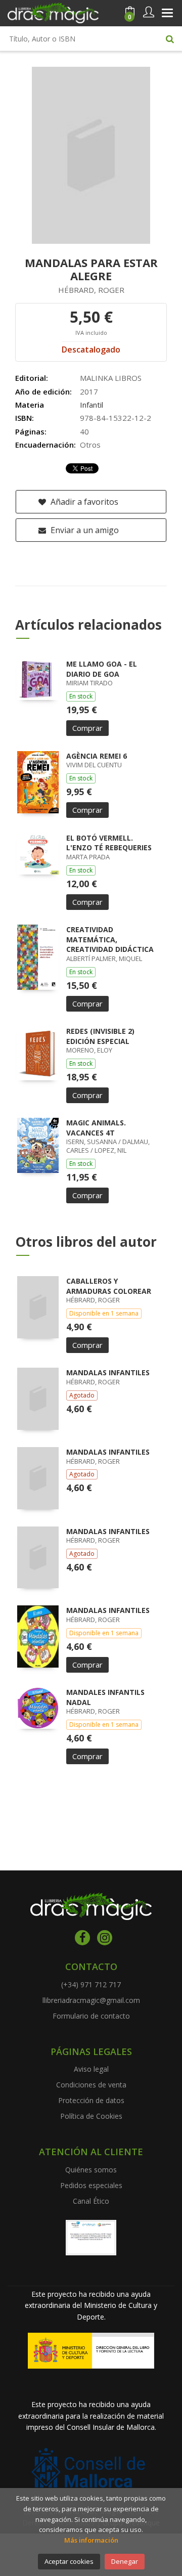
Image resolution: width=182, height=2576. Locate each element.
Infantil (92, 405)
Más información (91, 2540)
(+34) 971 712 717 (91, 1984)
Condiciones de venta (91, 2085)
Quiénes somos (91, 2170)
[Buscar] (170, 38)
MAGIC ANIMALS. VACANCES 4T (96, 1128)
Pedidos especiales (91, 2185)
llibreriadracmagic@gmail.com (91, 2000)
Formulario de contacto (91, 2016)
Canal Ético (91, 2201)
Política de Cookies (91, 2116)
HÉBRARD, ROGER (91, 290)
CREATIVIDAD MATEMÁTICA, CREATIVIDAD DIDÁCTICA (110, 939)
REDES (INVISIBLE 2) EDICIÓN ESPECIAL (100, 1036)
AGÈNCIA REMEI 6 (97, 756)
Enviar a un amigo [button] (84, 530)
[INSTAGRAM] (105, 1938)
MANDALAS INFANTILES (108, 1372)
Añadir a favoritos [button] (83, 502)
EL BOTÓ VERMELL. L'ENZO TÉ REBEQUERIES (109, 843)
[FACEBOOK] (82, 1938)
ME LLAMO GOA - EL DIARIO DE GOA (102, 669)
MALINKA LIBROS (111, 378)
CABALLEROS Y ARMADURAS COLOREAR (109, 1286)
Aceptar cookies (69, 2561)
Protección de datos (91, 2100)
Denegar (125, 2561)
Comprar (87, 728)
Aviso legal (91, 2069)
